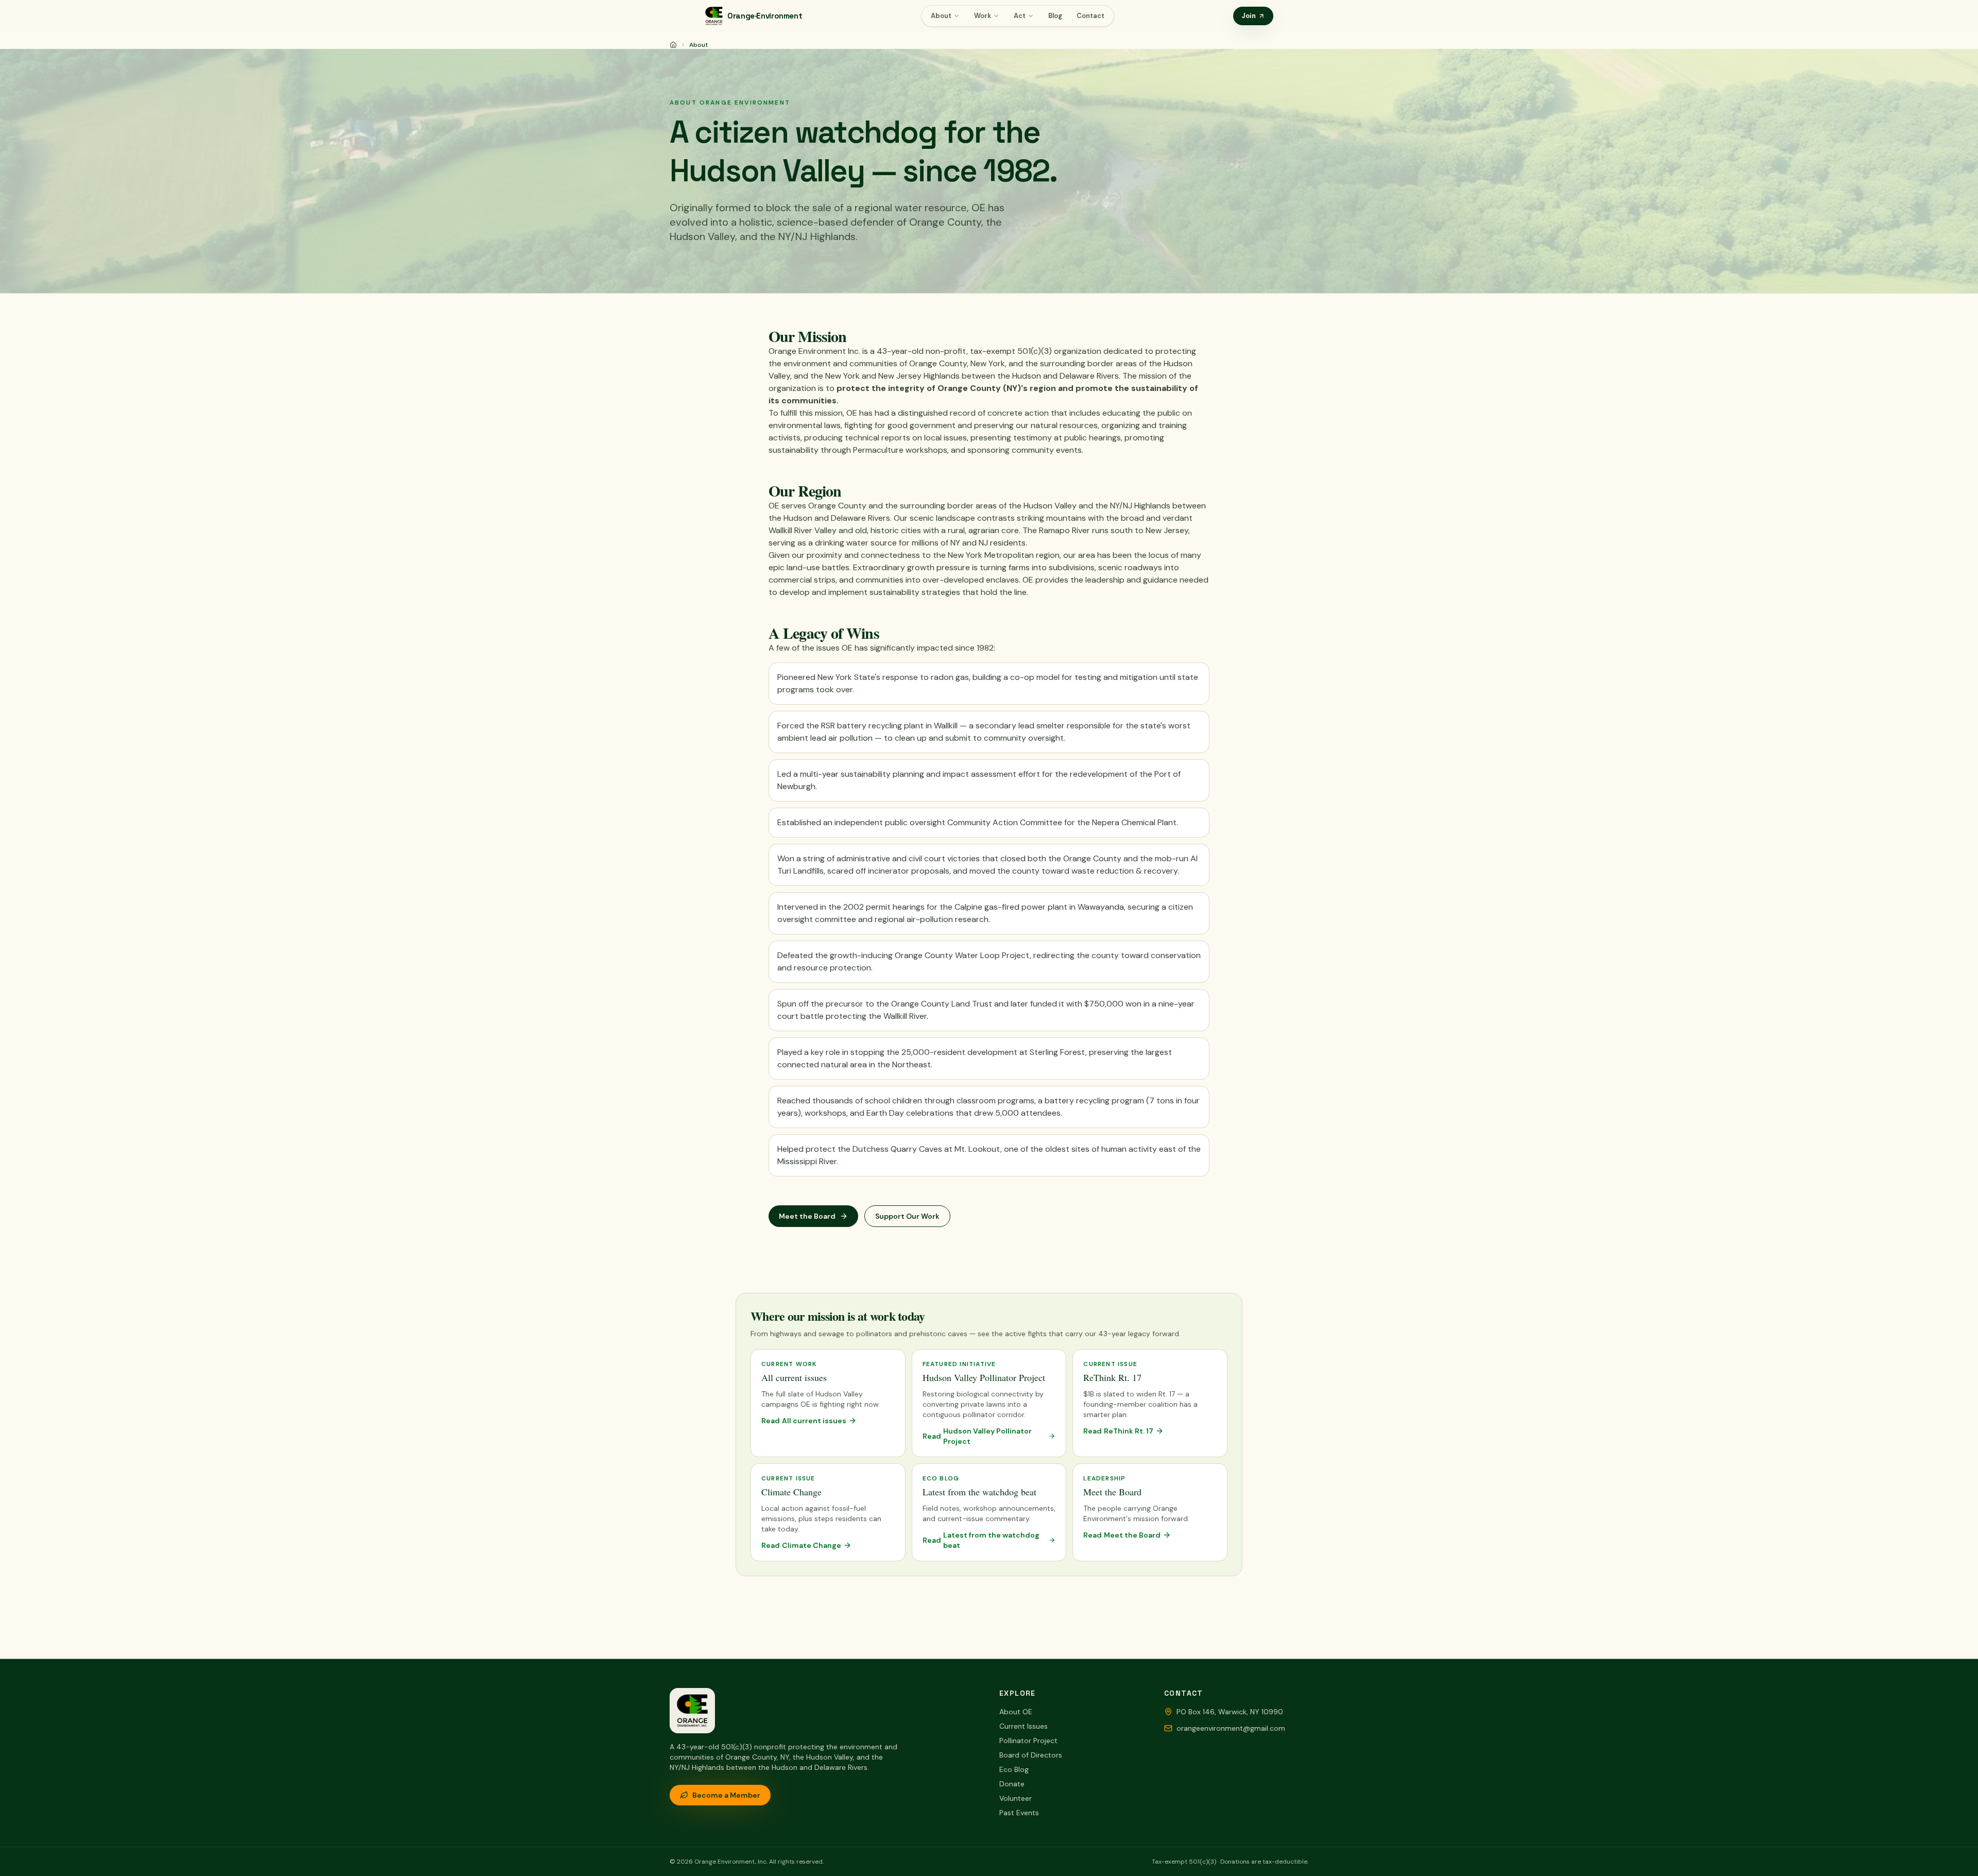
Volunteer (1016, 1798)
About (941, 16)
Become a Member (726, 1795)
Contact (1090, 16)
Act (1020, 16)
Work (983, 16)
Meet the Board (807, 1216)
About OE (1016, 1712)
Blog (1055, 16)
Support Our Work (907, 1216)
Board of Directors (1031, 1755)
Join (1249, 16)
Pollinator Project (1028, 1741)
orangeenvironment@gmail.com (1231, 1728)
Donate (1012, 1784)
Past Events (1019, 1813)
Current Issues (1024, 1726)
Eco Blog (1014, 1769)
